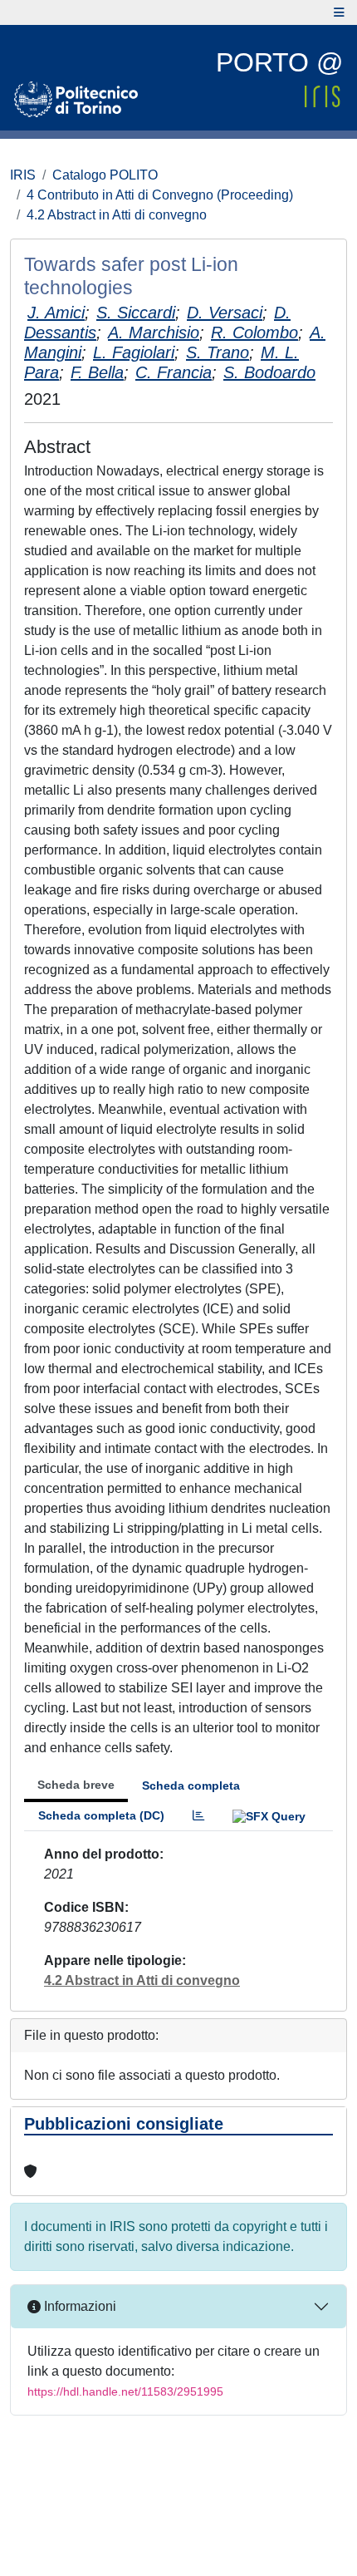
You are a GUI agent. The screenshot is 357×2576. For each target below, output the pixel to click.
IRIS (23, 175)
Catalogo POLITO (105, 175)
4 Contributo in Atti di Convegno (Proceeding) (160, 195)
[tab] (198, 1816)
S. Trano (218, 352)
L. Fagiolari (134, 352)
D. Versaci (225, 313)
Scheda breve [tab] (76, 1785)
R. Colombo (254, 332)
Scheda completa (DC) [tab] (101, 1815)
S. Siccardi (136, 313)
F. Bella (97, 372)
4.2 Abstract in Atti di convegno (117, 215)
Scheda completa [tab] (191, 1785)
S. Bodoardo (269, 372)
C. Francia (174, 372)
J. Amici (56, 313)
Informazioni (78, 2306)
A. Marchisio (154, 332)
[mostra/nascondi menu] (339, 12)
